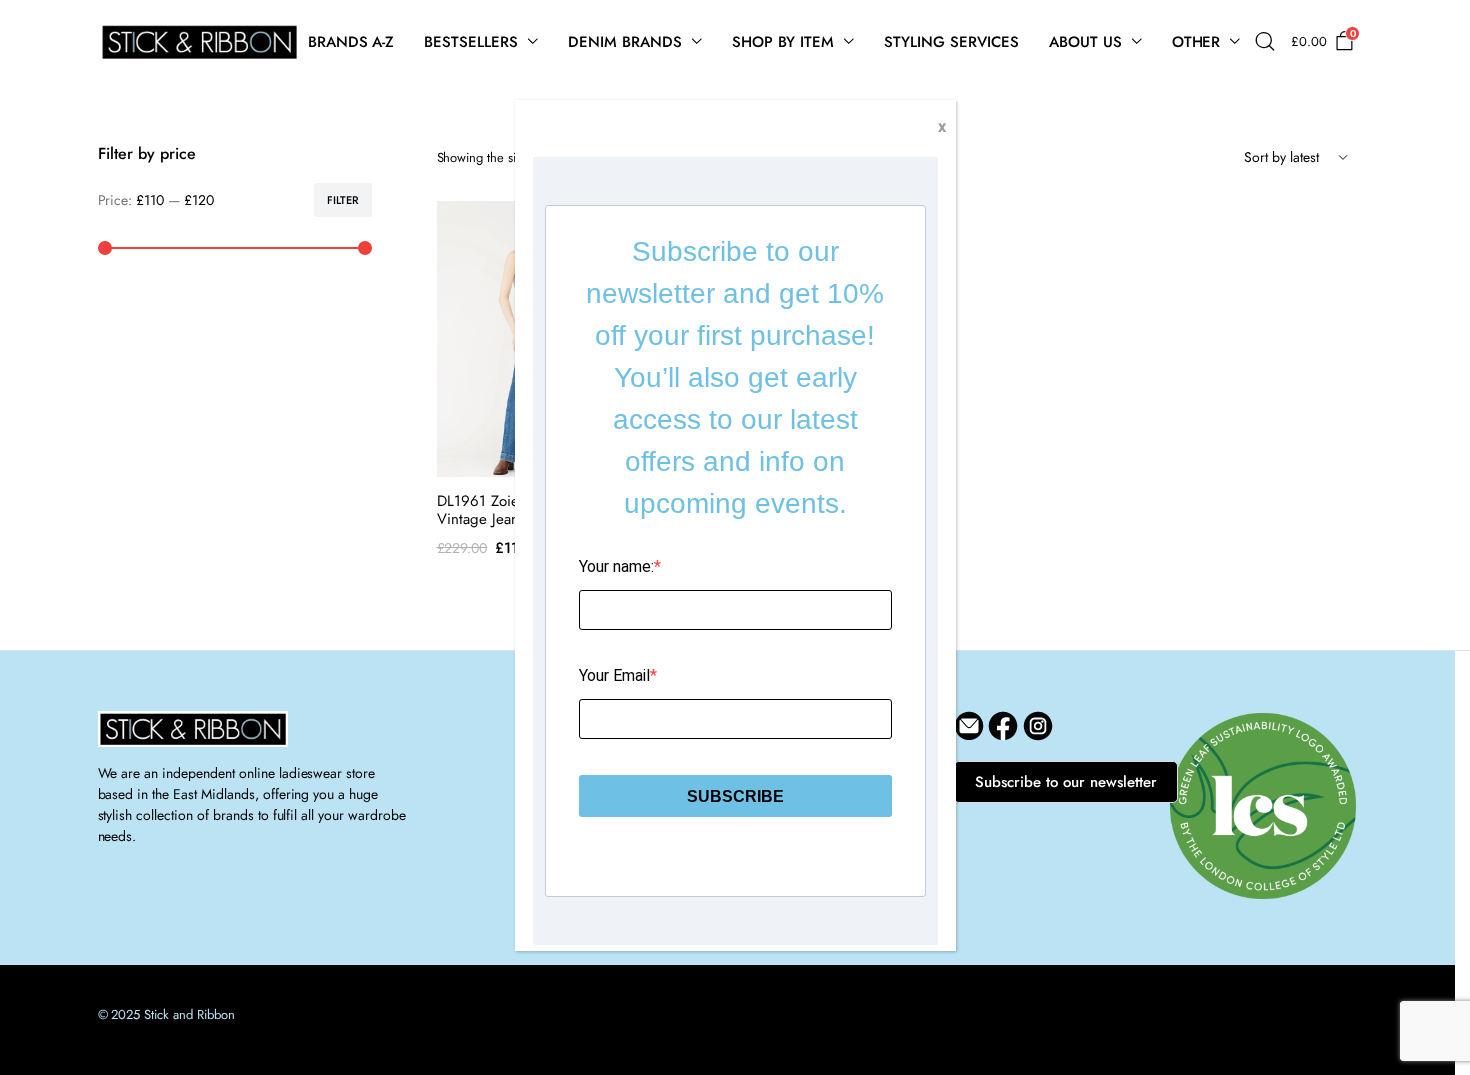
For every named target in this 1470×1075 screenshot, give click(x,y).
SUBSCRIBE (735, 796)
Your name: (616, 566)
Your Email (614, 675)
